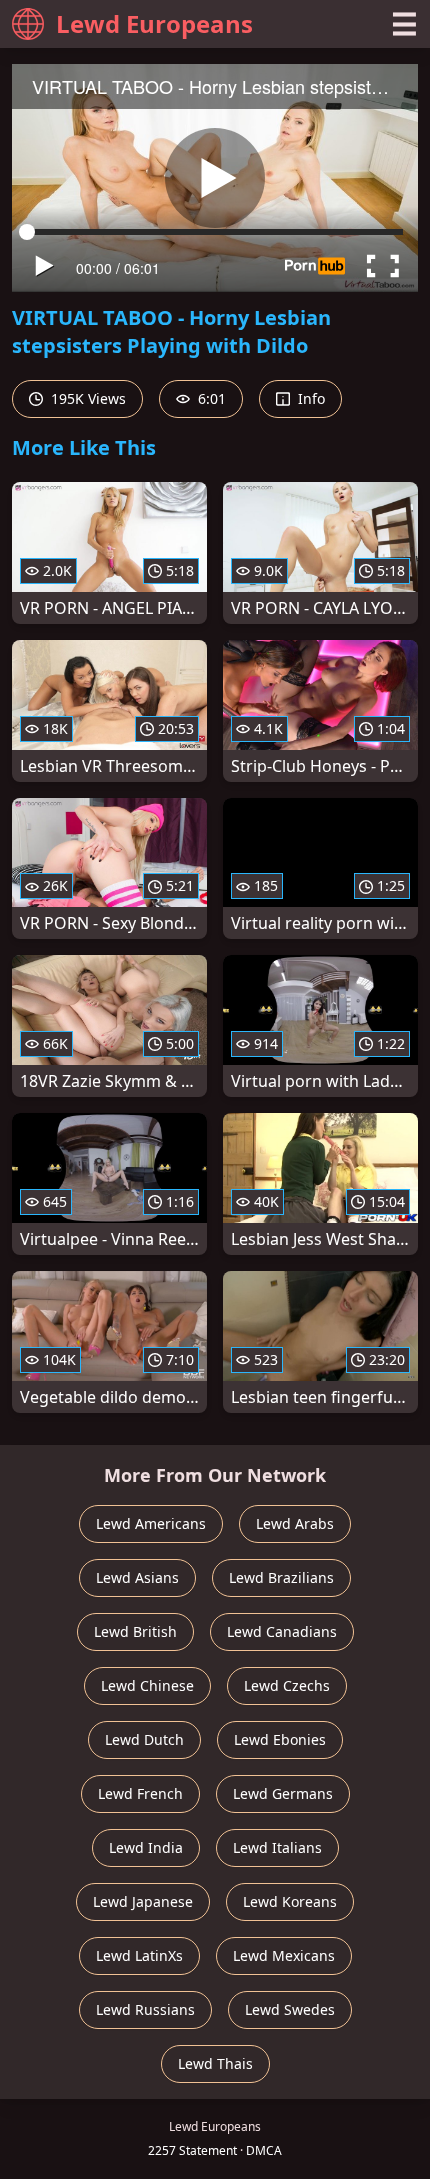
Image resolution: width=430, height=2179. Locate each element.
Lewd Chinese (147, 1685)
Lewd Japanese (143, 1901)
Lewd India (146, 1847)
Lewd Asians (137, 1577)
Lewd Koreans (290, 1901)
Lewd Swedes (290, 2009)
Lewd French (140, 1793)
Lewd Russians (145, 2009)
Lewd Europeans (154, 23)
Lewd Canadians (282, 1631)
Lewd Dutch (144, 1739)
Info (309, 398)
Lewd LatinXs (139, 1955)
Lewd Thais (215, 2063)
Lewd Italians (277, 1847)
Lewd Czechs (287, 1685)
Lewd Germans (283, 1793)
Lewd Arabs (295, 1523)
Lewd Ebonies (280, 1739)
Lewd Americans (151, 1523)
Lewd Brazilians (281, 1577)
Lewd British (135, 1631)
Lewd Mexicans (284, 1955)
